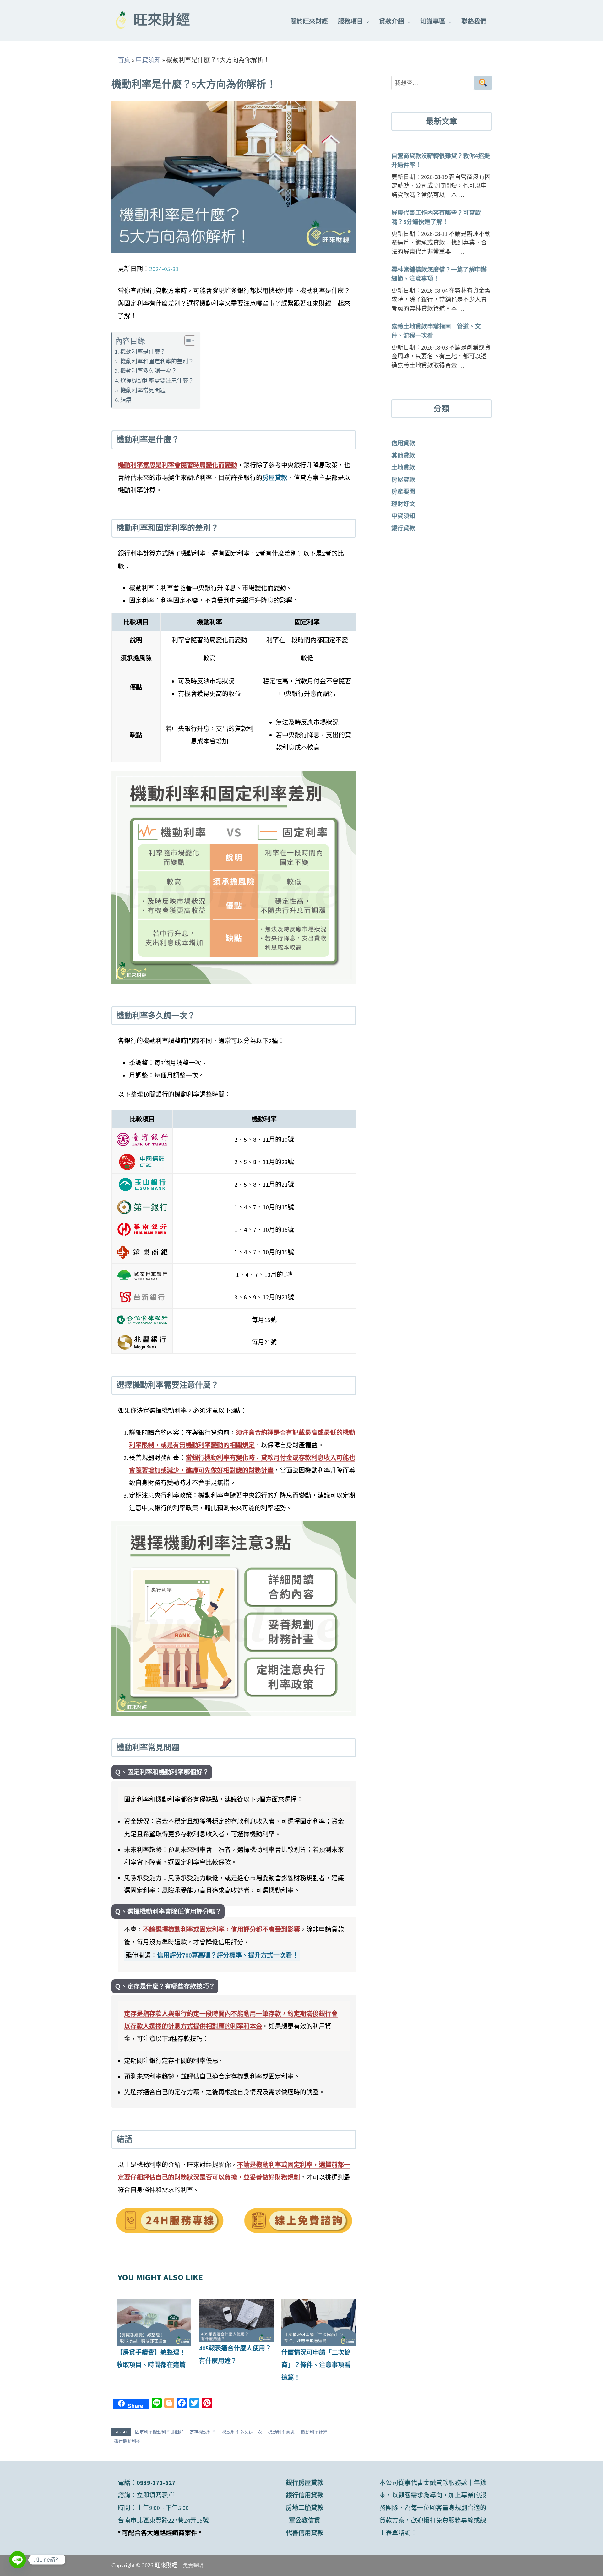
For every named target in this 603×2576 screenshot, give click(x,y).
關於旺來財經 (309, 21)
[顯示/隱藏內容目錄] (187, 340)
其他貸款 (403, 455)
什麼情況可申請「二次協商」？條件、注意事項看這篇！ (316, 2365)
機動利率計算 (314, 2432)
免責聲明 (193, 2565)
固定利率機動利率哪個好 (159, 2432)
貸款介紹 (392, 21)
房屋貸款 (275, 478)
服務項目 (350, 21)
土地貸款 (403, 467)
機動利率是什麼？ (143, 352)
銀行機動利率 (127, 2441)
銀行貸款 (403, 528)
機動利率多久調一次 (242, 2432)
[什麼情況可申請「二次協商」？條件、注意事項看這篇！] (319, 2323)
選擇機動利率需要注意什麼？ (157, 381)
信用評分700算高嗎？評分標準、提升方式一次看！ (228, 1955)
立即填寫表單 (155, 2495)
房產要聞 (403, 492)
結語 (126, 400)
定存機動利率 (203, 2432)
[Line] (18, 2560)
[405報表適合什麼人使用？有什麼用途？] (236, 2320)
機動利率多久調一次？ (149, 371)
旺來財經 (162, 21)
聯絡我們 (474, 21)
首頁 (124, 60)
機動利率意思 (281, 2432)
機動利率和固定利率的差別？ (157, 361)
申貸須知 (148, 60)
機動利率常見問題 (143, 390)
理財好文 (403, 504)
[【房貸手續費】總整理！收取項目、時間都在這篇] (154, 2323)
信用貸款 (403, 443)
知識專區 (433, 21)
